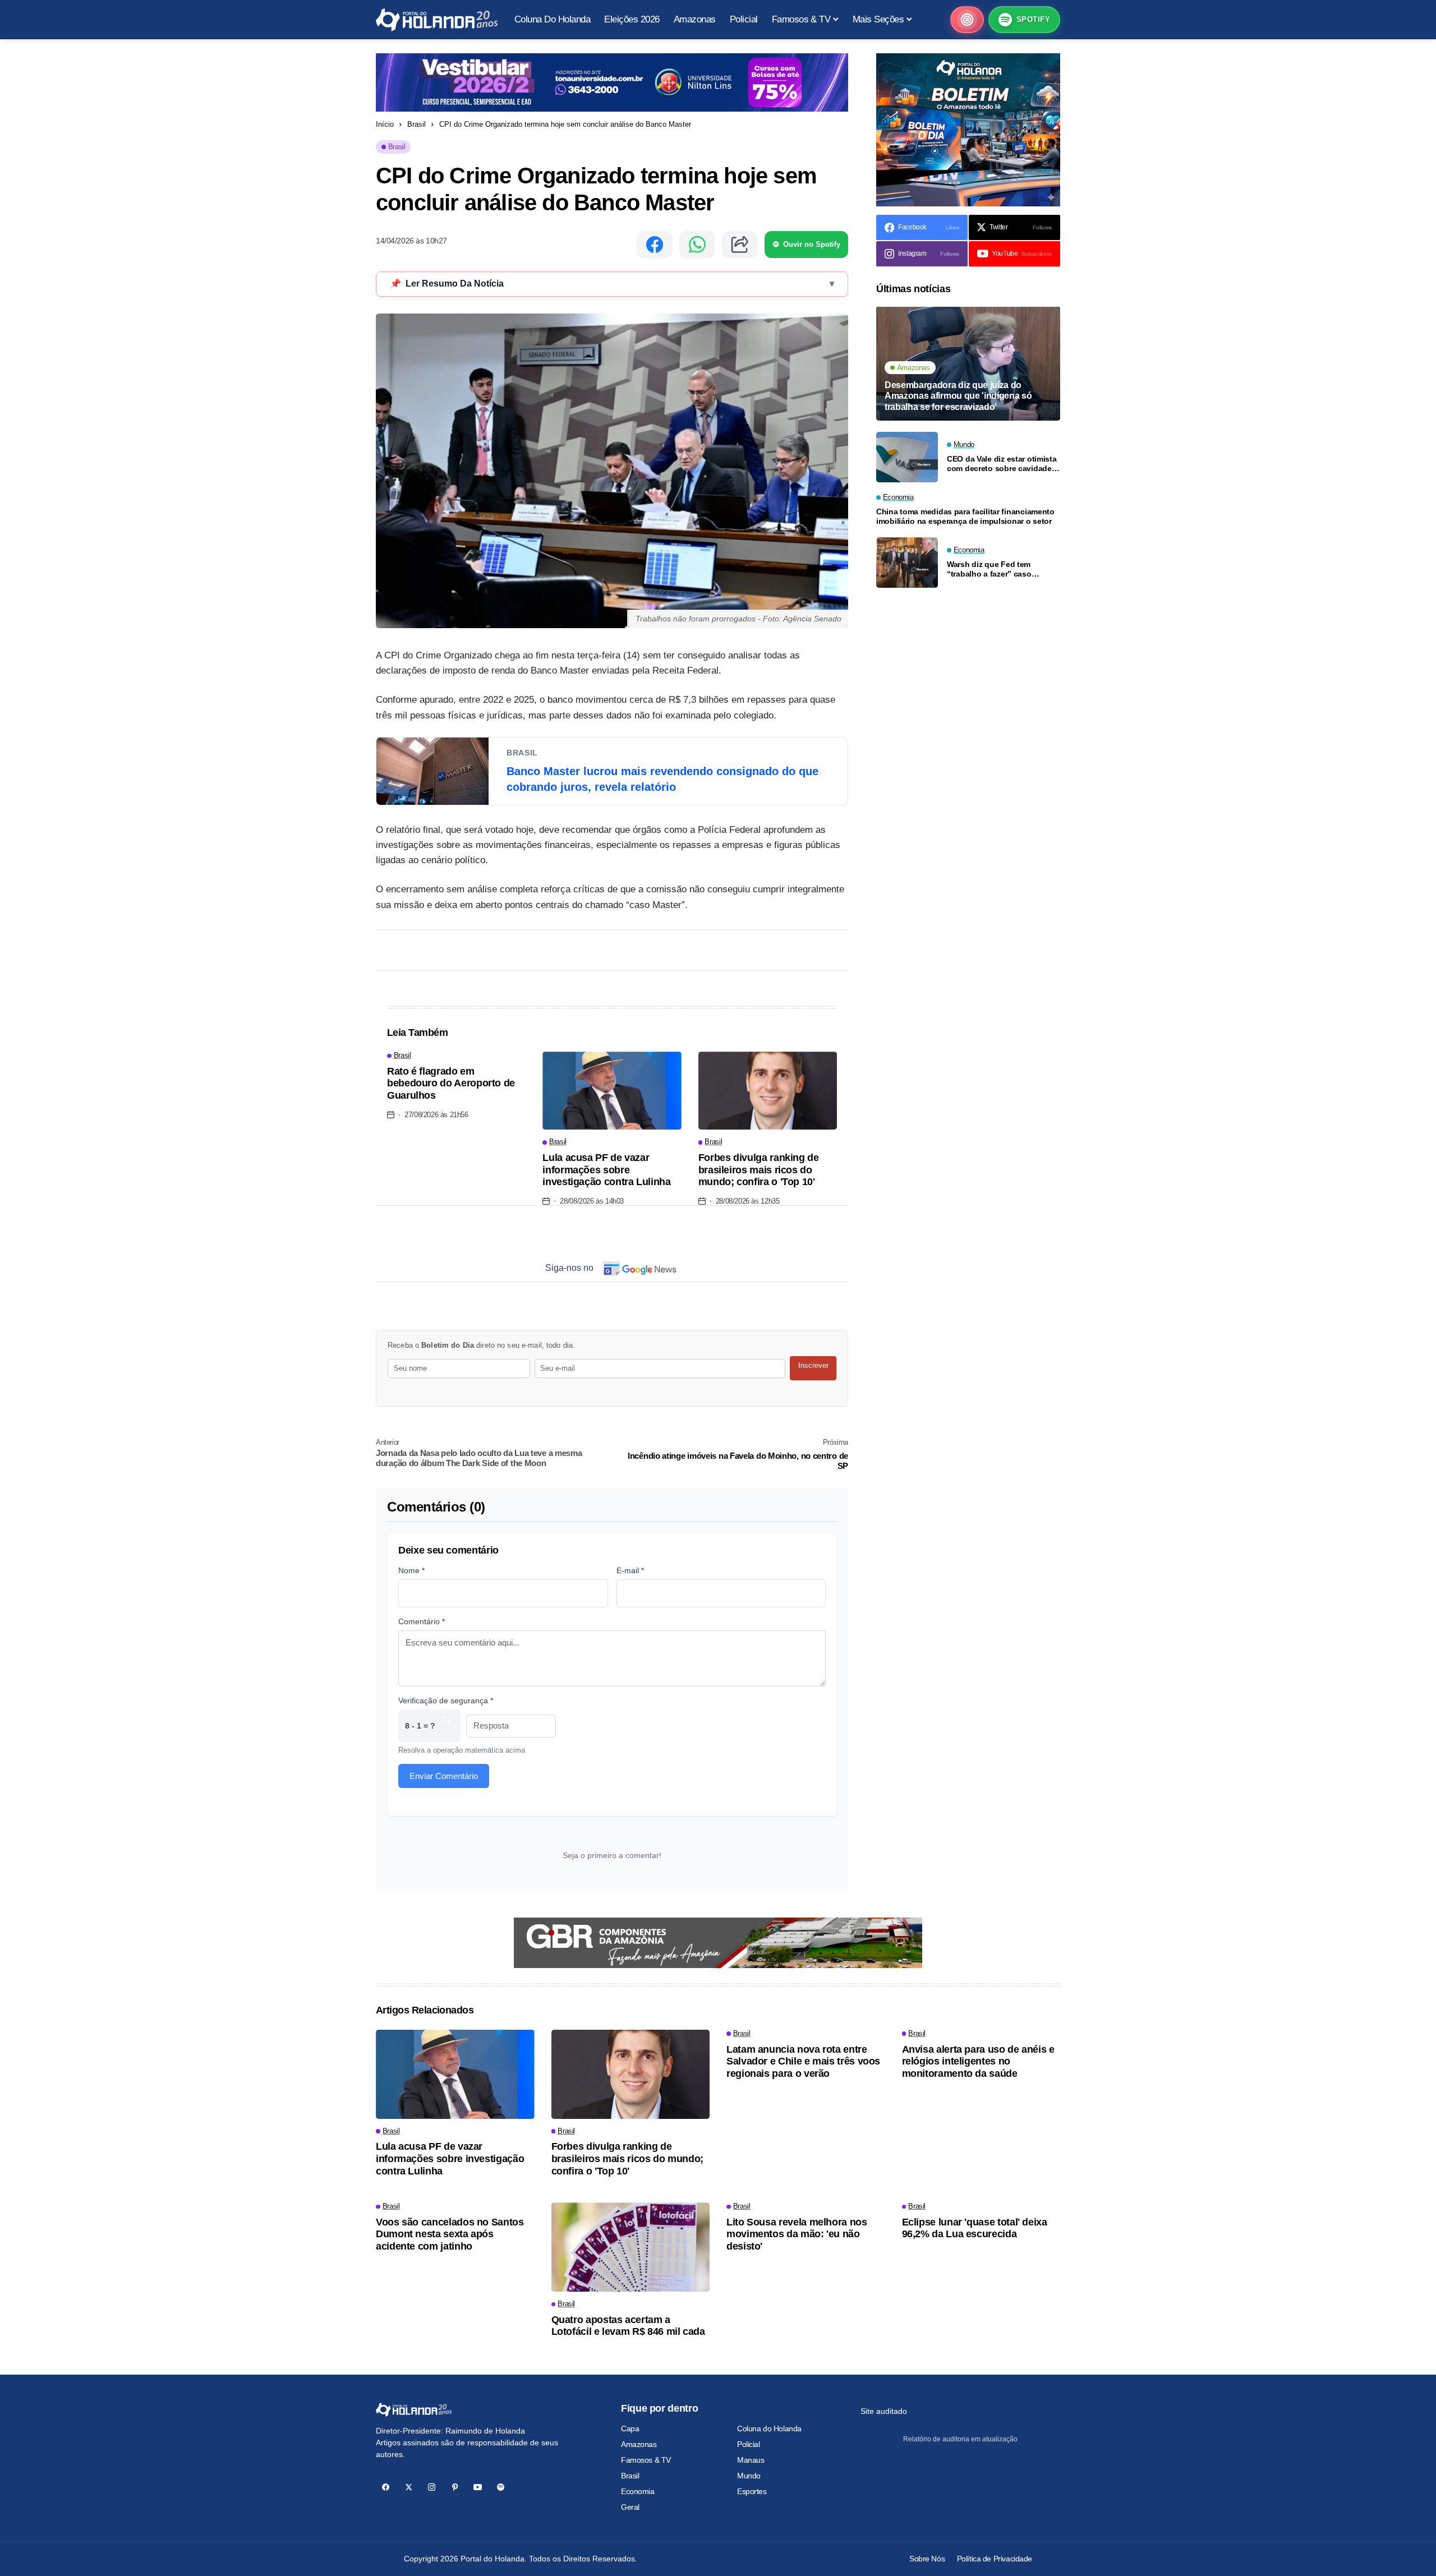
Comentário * (422, 1621)
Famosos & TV (646, 2460)
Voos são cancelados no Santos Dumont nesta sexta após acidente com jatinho (450, 2234)
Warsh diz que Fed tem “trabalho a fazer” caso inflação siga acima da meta (998, 570)
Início (385, 124)
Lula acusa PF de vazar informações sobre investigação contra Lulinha (606, 1170)
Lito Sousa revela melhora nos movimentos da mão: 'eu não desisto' (797, 2234)
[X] (409, 2487)
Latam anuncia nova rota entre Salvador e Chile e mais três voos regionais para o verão (803, 2061)
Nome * (411, 1570)
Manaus (751, 2460)
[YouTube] (478, 2487)
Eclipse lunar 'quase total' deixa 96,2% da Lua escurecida (975, 2228)
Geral (630, 2507)
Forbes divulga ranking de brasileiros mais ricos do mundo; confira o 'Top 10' (759, 1170)
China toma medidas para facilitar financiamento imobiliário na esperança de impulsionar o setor (965, 517)
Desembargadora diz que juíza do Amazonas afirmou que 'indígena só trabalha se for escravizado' (958, 396)
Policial (749, 2444)
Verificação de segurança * (446, 1701)
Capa (630, 2428)
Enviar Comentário (444, 1776)
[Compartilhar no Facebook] (655, 245)
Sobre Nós (927, 2559)
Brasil (416, 124)
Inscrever (813, 1365)
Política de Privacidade (995, 2559)
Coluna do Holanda (769, 2428)
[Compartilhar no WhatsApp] (697, 245)
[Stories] (967, 20)
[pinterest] (455, 2487)
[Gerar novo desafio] (446, 1726)
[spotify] (501, 2487)
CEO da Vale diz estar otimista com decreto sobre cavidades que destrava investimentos (1002, 464)
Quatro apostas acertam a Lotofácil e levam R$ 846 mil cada (628, 2326)
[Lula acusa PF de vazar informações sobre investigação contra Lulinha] (612, 1091)
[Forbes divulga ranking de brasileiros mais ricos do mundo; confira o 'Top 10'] (768, 1091)
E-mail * (630, 1570)
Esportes (752, 2491)
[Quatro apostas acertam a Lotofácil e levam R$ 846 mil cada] (631, 2247)
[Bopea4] (437, 20)
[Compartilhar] (740, 245)
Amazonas (639, 2444)
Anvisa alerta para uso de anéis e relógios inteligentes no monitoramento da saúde (978, 2061)
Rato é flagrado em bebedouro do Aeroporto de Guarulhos (451, 1083)
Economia (638, 2491)
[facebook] (386, 2487)
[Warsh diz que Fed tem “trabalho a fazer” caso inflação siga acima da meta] (907, 563)
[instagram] (432, 2487)
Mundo (749, 2476)
